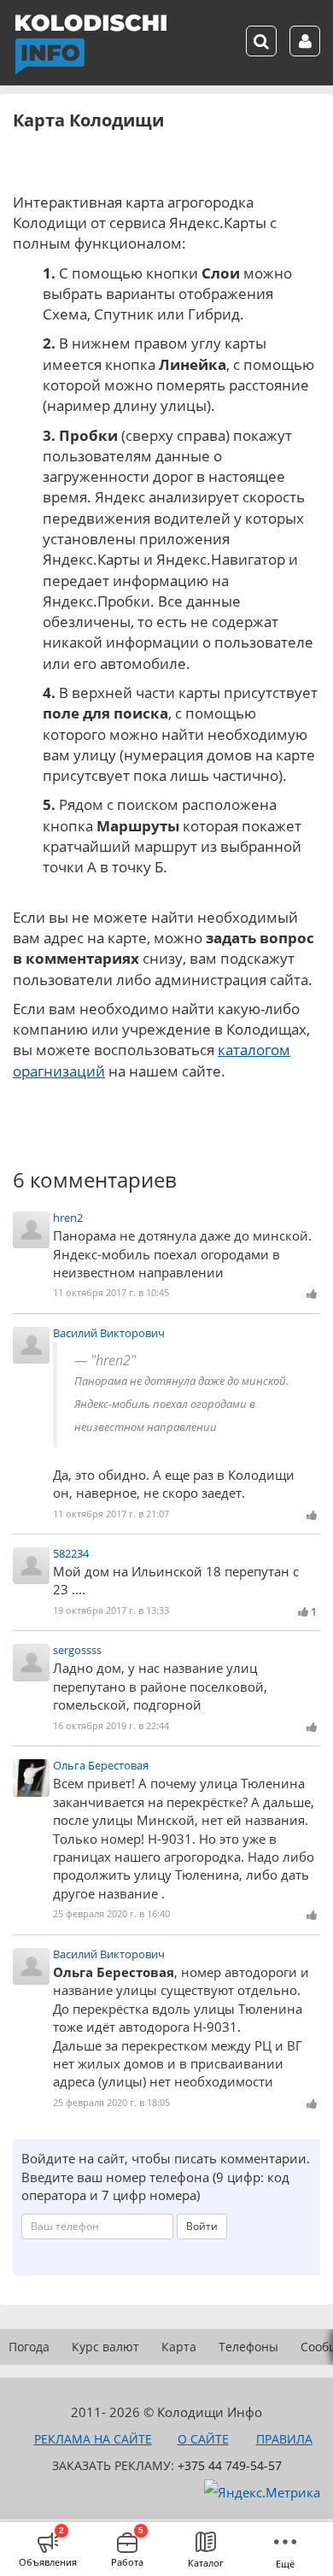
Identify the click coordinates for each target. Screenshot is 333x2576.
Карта (179, 2347)
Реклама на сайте (93, 2439)
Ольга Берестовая (101, 1765)
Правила (284, 2439)
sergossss (77, 1650)
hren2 (68, 1218)
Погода (29, 2347)
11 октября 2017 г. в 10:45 (111, 1292)
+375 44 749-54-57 (230, 2465)
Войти (202, 2226)
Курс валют (105, 2347)
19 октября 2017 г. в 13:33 (111, 1610)
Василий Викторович (109, 1333)
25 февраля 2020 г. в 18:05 (111, 2102)
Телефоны (248, 2347)
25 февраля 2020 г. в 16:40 (111, 1913)
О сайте (203, 2439)
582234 (71, 1553)
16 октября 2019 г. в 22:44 (111, 1725)
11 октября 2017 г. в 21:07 (111, 1514)
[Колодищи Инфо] (91, 44)
